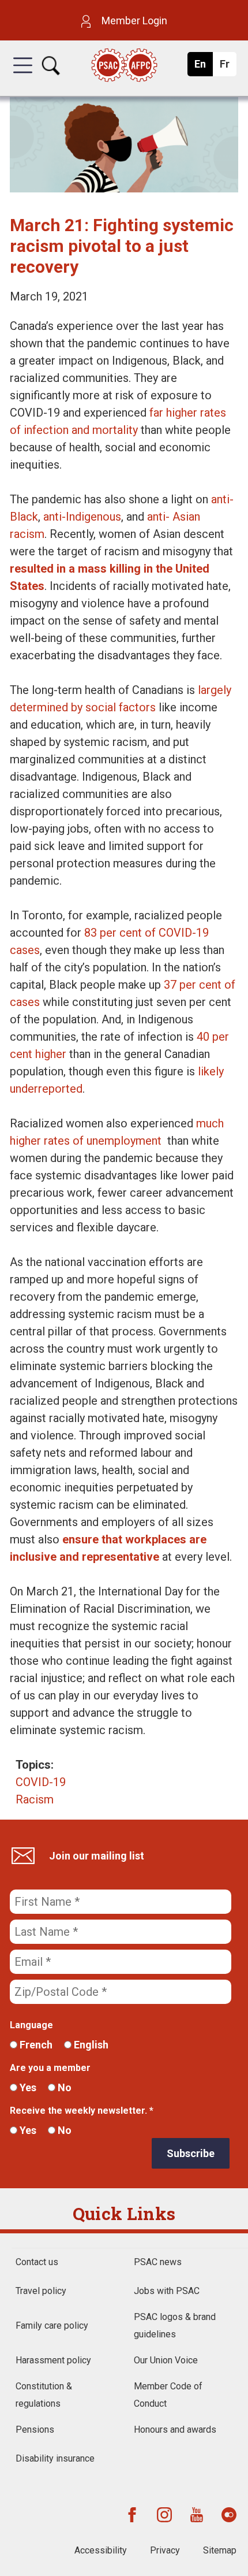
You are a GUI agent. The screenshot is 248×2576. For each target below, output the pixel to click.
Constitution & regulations (44, 2395)
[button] (23, 76)
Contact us (37, 2262)
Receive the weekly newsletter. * (82, 2111)
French (35, 2045)
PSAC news (158, 2262)
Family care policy (52, 2326)
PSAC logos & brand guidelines (175, 2326)
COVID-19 (41, 1782)
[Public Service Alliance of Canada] (124, 66)
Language (31, 2025)
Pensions (35, 2430)
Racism (35, 1799)
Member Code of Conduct (168, 2395)
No (63, 2087)
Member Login (133, 21)
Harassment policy (53, 2360)
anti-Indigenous (82, 517)
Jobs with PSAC (167, 2291)
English (90, 2045)
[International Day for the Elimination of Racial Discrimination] (124, 188)
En (203, 67)
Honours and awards (175, 2430)
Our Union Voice (166, 2360)
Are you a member (50, 2068)
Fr (228, 67)
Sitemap (220, 2550)
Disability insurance (55, 2458)
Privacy (165, 2550)
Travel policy (41, 2291)
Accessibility (101, 2550)
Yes (27, 2087)
